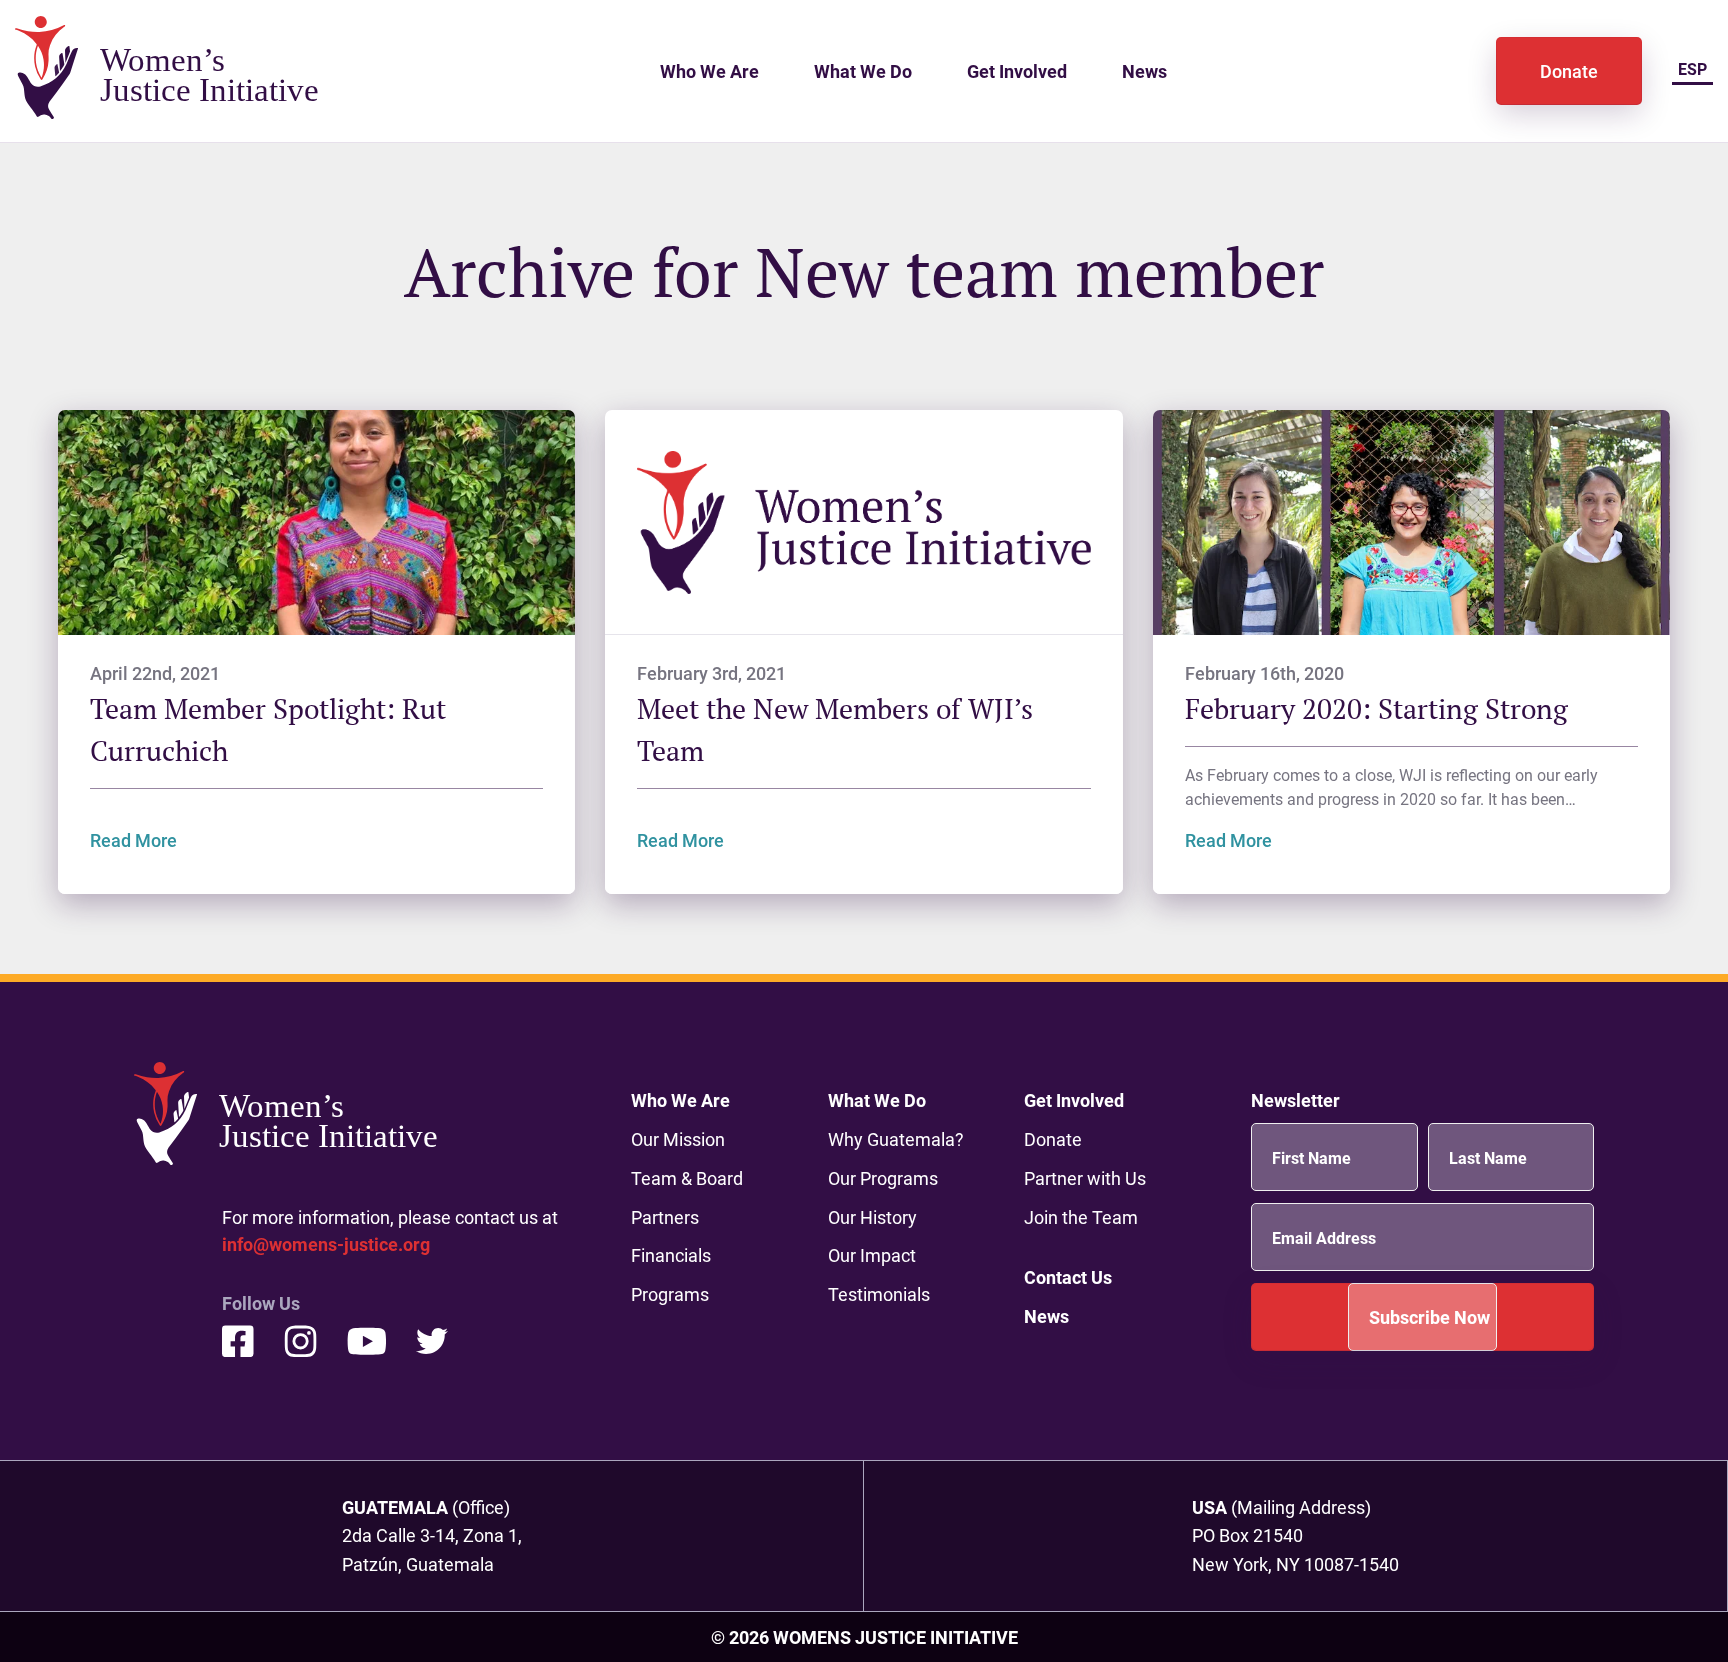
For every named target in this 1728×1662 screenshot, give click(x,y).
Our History (872, 1217)
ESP (1692, 68)
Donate (1569, 71)
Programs (670, 1294)
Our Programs (883, 1178)
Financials (671, 1255)
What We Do (863, 71)
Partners (665, 1217)
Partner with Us (1085, 1178)
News (1144, 71)
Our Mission (678, 1139)
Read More (133, 840)
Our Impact (872, 1255)
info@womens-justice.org (326, 1244)
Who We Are (709, 71)
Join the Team (1081, 1217)
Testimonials (879, 1294)
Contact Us (1068, 1277)
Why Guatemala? (896, 1139)
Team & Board (687, 1178)
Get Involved (1017, 71)
